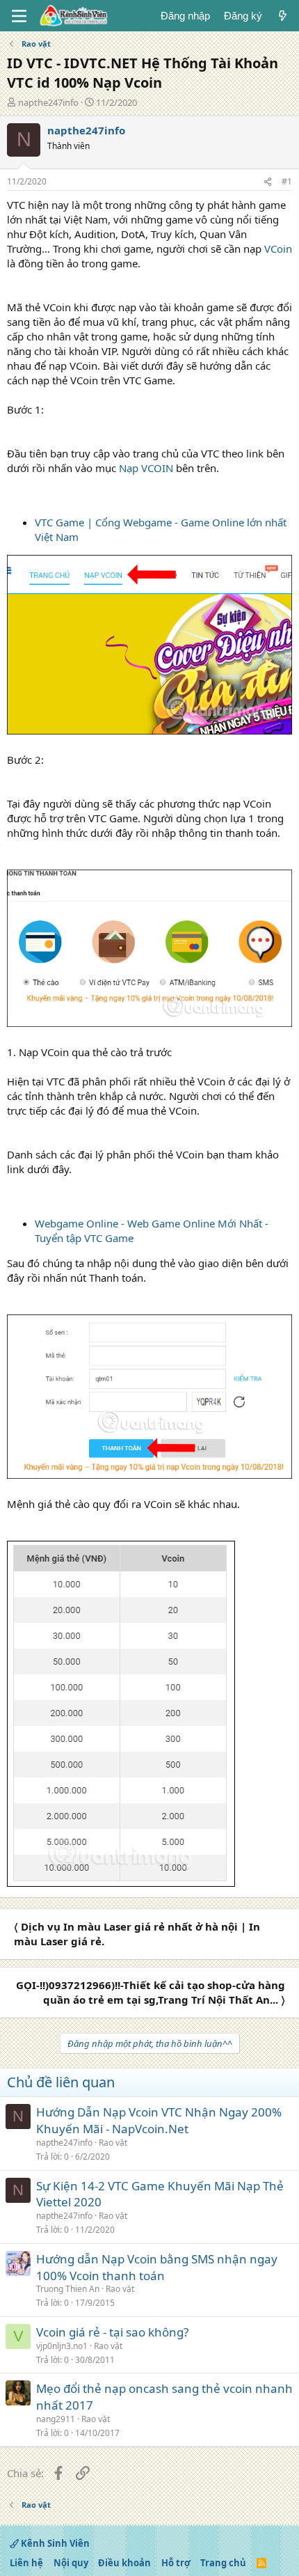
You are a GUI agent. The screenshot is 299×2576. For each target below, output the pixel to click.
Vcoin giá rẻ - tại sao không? (112, 2332)
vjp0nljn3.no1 (62, 2346)
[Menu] (19, 16)
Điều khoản (124, 2563)
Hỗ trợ (176, 2563)
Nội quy (71, 2563)
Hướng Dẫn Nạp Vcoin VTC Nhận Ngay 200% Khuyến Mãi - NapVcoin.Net (159, 2120)
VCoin (278, 249)
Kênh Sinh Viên (54, 2543)
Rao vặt (113, 2143)
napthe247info (48, 102)
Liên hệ (26, 2563)
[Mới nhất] (283, 16)
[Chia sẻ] (268, 182)
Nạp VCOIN (146, 468)
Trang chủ (223, 2563)
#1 (287, 181)
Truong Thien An (68, 2289)
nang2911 (56, 2419)
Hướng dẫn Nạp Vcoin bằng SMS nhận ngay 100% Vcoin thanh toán (157, 2267)
